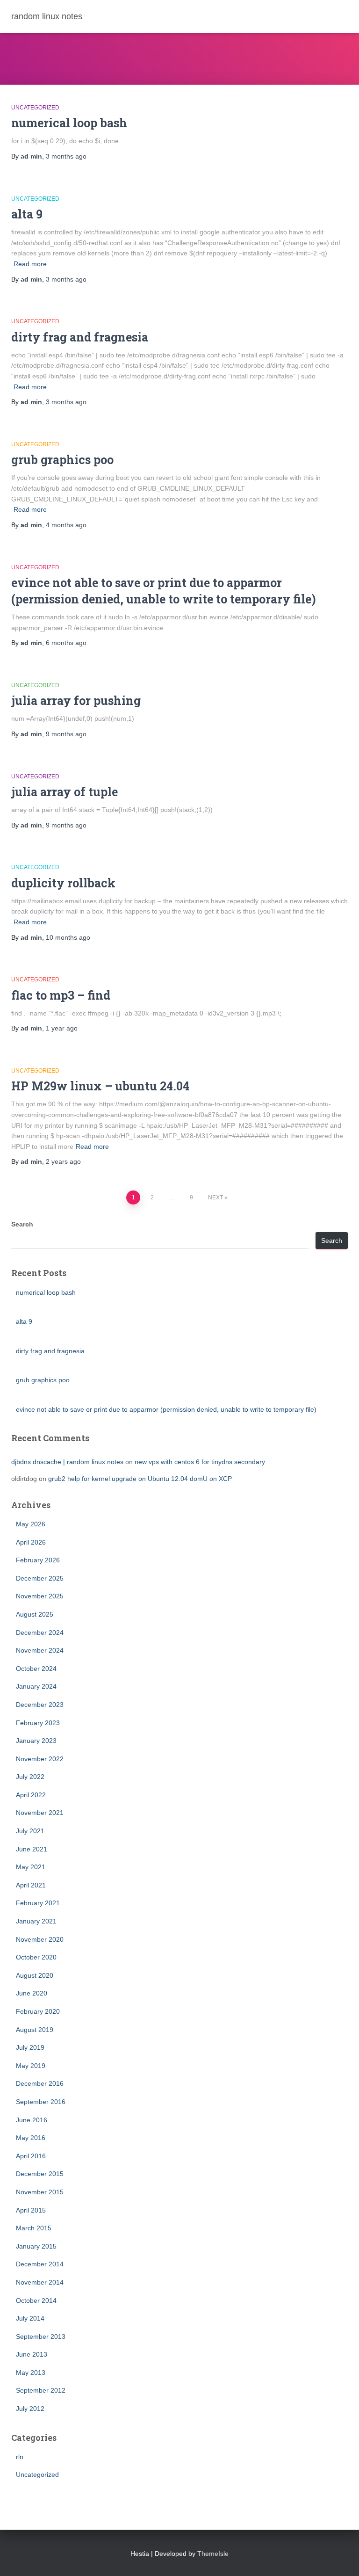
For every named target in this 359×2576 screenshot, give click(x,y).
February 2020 (38, 2011)
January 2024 (36, 1686)
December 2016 (40, 2083)
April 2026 (31, 1542)
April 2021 (31, 1885)
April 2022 (31, 1795)
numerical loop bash (69, 123)
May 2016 (31, 2138)
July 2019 (30, 2047)
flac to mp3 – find (61, 995)
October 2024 (36, 1669)
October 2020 (36, 1957)
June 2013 (32, 2354)
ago (66, 156)
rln (20, 2457)
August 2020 (35, 1975)
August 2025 (35, 1614)
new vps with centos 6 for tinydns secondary (200, 1462)
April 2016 (31, 2156)
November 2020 (40, 1939)
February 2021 (38, 1903)
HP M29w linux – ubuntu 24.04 (100, 1086)
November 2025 (40, 1596)
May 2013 (31, 2373)
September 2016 (41, 2102)
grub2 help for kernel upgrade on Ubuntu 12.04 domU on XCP (140, 1479)
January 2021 (36, 1921)
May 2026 (31, 1524)
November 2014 (40, 2282)
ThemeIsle (213, 2554)
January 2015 (36, 2246)
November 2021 (40, 1813)
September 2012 (41, 2390)
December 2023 (40, 1705)
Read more (30, 264)
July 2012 (30, 2409)
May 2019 (31, 2066)
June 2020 (32, 1993)
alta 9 (27, 214)
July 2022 (30, 1777)
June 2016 (32, 2120)
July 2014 (30, 2318)
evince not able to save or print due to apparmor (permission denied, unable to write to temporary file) (166, 1409)
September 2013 (41, 2337)
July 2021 (30, 1831)
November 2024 (40, 1650)
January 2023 (36, 1741)
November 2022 (40, 1759)
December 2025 (40, 1578)
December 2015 (40, 2174)
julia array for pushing (76, 700)
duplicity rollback (63, 883)
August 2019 (35, 2030)
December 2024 (40, 1633)
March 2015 (34, 2228)
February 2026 (38, 1560)
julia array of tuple (65, 792)
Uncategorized (35, 108)
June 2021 (32, 1849)
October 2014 (36, 2300)
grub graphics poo (62, 460)
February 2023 (38, 1723)
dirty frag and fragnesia (80, 337)
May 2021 (31, 1867)
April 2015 (31, 2210)
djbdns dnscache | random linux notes (67, 1462)
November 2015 (40, 2192)
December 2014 (40, 2264)
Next (215, 1197)
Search (22, 1224)
